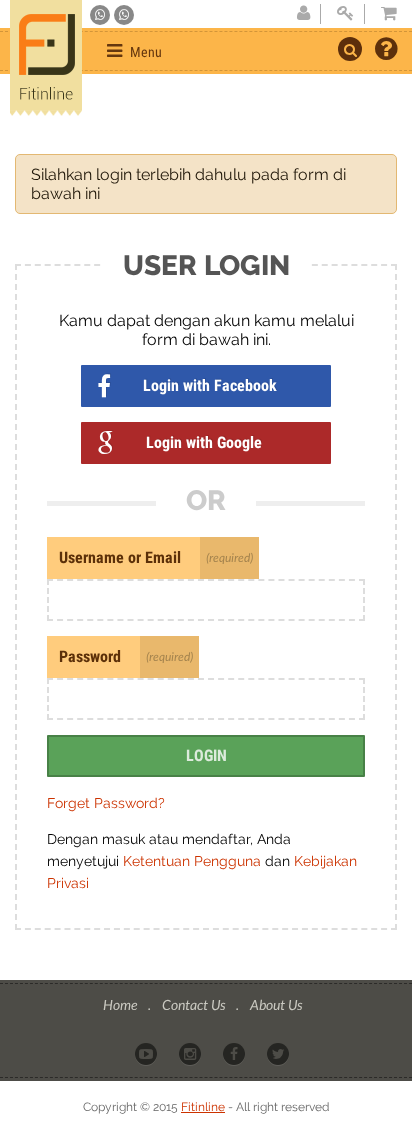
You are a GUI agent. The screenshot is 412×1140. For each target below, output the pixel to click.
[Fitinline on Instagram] (191, 1053)
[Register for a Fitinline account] (303, 14)
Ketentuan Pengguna (194, 861)
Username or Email (120, 557)
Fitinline (203, 1107)
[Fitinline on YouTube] (147, 1053)
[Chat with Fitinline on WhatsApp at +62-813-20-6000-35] (101, 15)
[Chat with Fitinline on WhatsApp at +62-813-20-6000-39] (124, 15)
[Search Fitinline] (350, 49)
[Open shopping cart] (383, 14)
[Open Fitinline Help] (386, 51)
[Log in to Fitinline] (345, 14)
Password (90, 656)
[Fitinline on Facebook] (235, 1053)
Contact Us (195, 1004)
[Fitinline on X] (279, 1053)
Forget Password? (106, 803)
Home (121, 1004)
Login (206, 755)
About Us (276, 1004)
